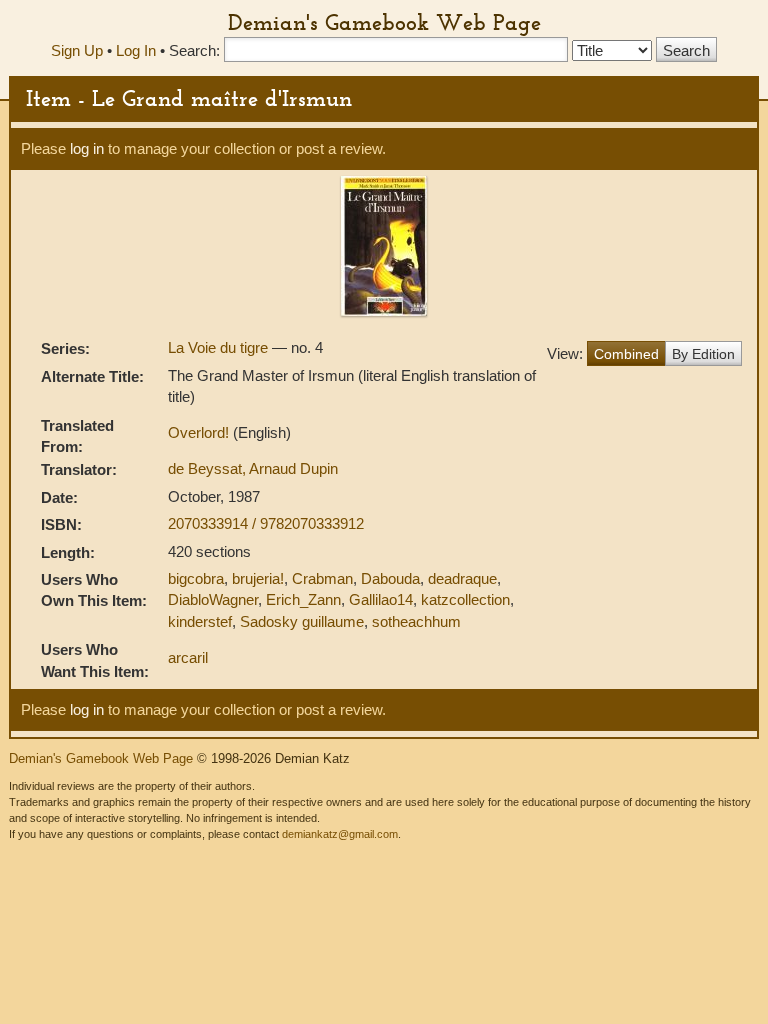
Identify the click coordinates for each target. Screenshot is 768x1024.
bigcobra (196, 578)
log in (87, 148)
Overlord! (200, 432)
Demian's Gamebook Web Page (384, 22)
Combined (626, 354)
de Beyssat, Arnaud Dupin (253, 468)
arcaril (188, 657)
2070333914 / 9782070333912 (266, 523)
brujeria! (258, 578)
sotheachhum (416, 621)
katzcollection (465, 599)
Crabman (322, 578)
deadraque (462, 578)
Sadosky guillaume (302, 621)
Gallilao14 (381, 599)
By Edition (703, 354)
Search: (194, 50)
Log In (136, 50)
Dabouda (390, 578)
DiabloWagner (213, 599)
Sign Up (77, 50)
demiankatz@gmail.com (340, 834)
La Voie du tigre (220, 347)
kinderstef (200, 621)
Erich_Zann (303, 599)
